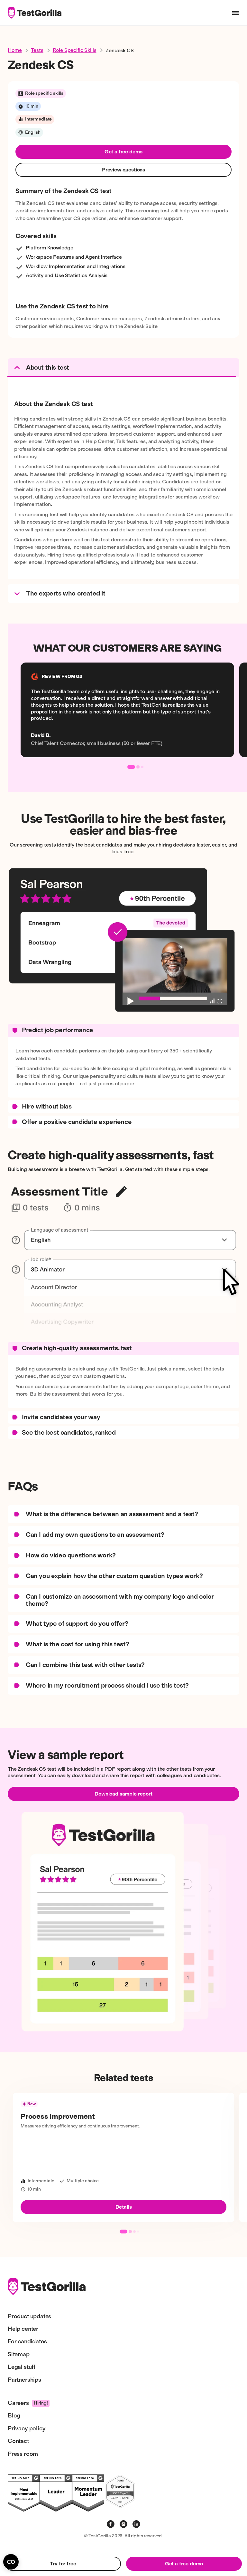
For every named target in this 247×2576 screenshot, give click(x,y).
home (15, 50)
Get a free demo (124, 152)
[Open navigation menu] (235, 13)
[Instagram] (123, 2524)
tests (37, 50)
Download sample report (123, 1794)
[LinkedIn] (136, 2524)
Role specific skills (75, 50)
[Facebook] (111, 2524)
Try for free (63, 2564)
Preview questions (123, 170)
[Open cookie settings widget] (11, 2562)
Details (124, 2207)
